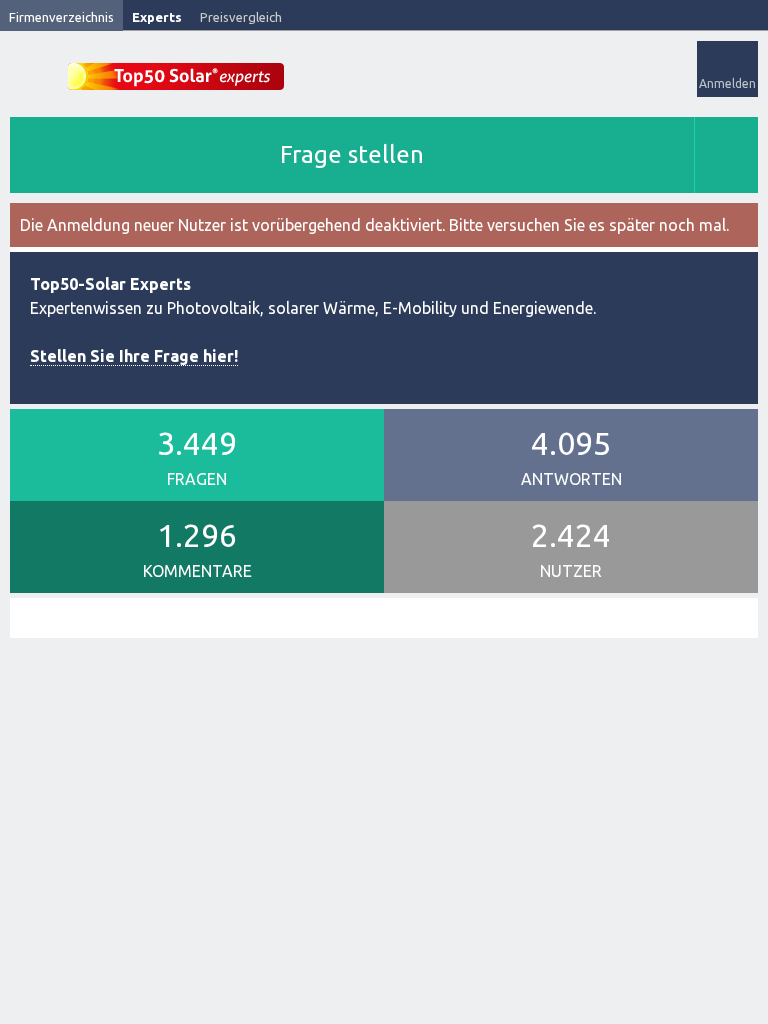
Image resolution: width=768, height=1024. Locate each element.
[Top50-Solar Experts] (176, 65)
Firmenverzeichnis (61, 17)
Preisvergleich (241, 17)
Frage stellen (352, 154)
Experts (157, 17)
